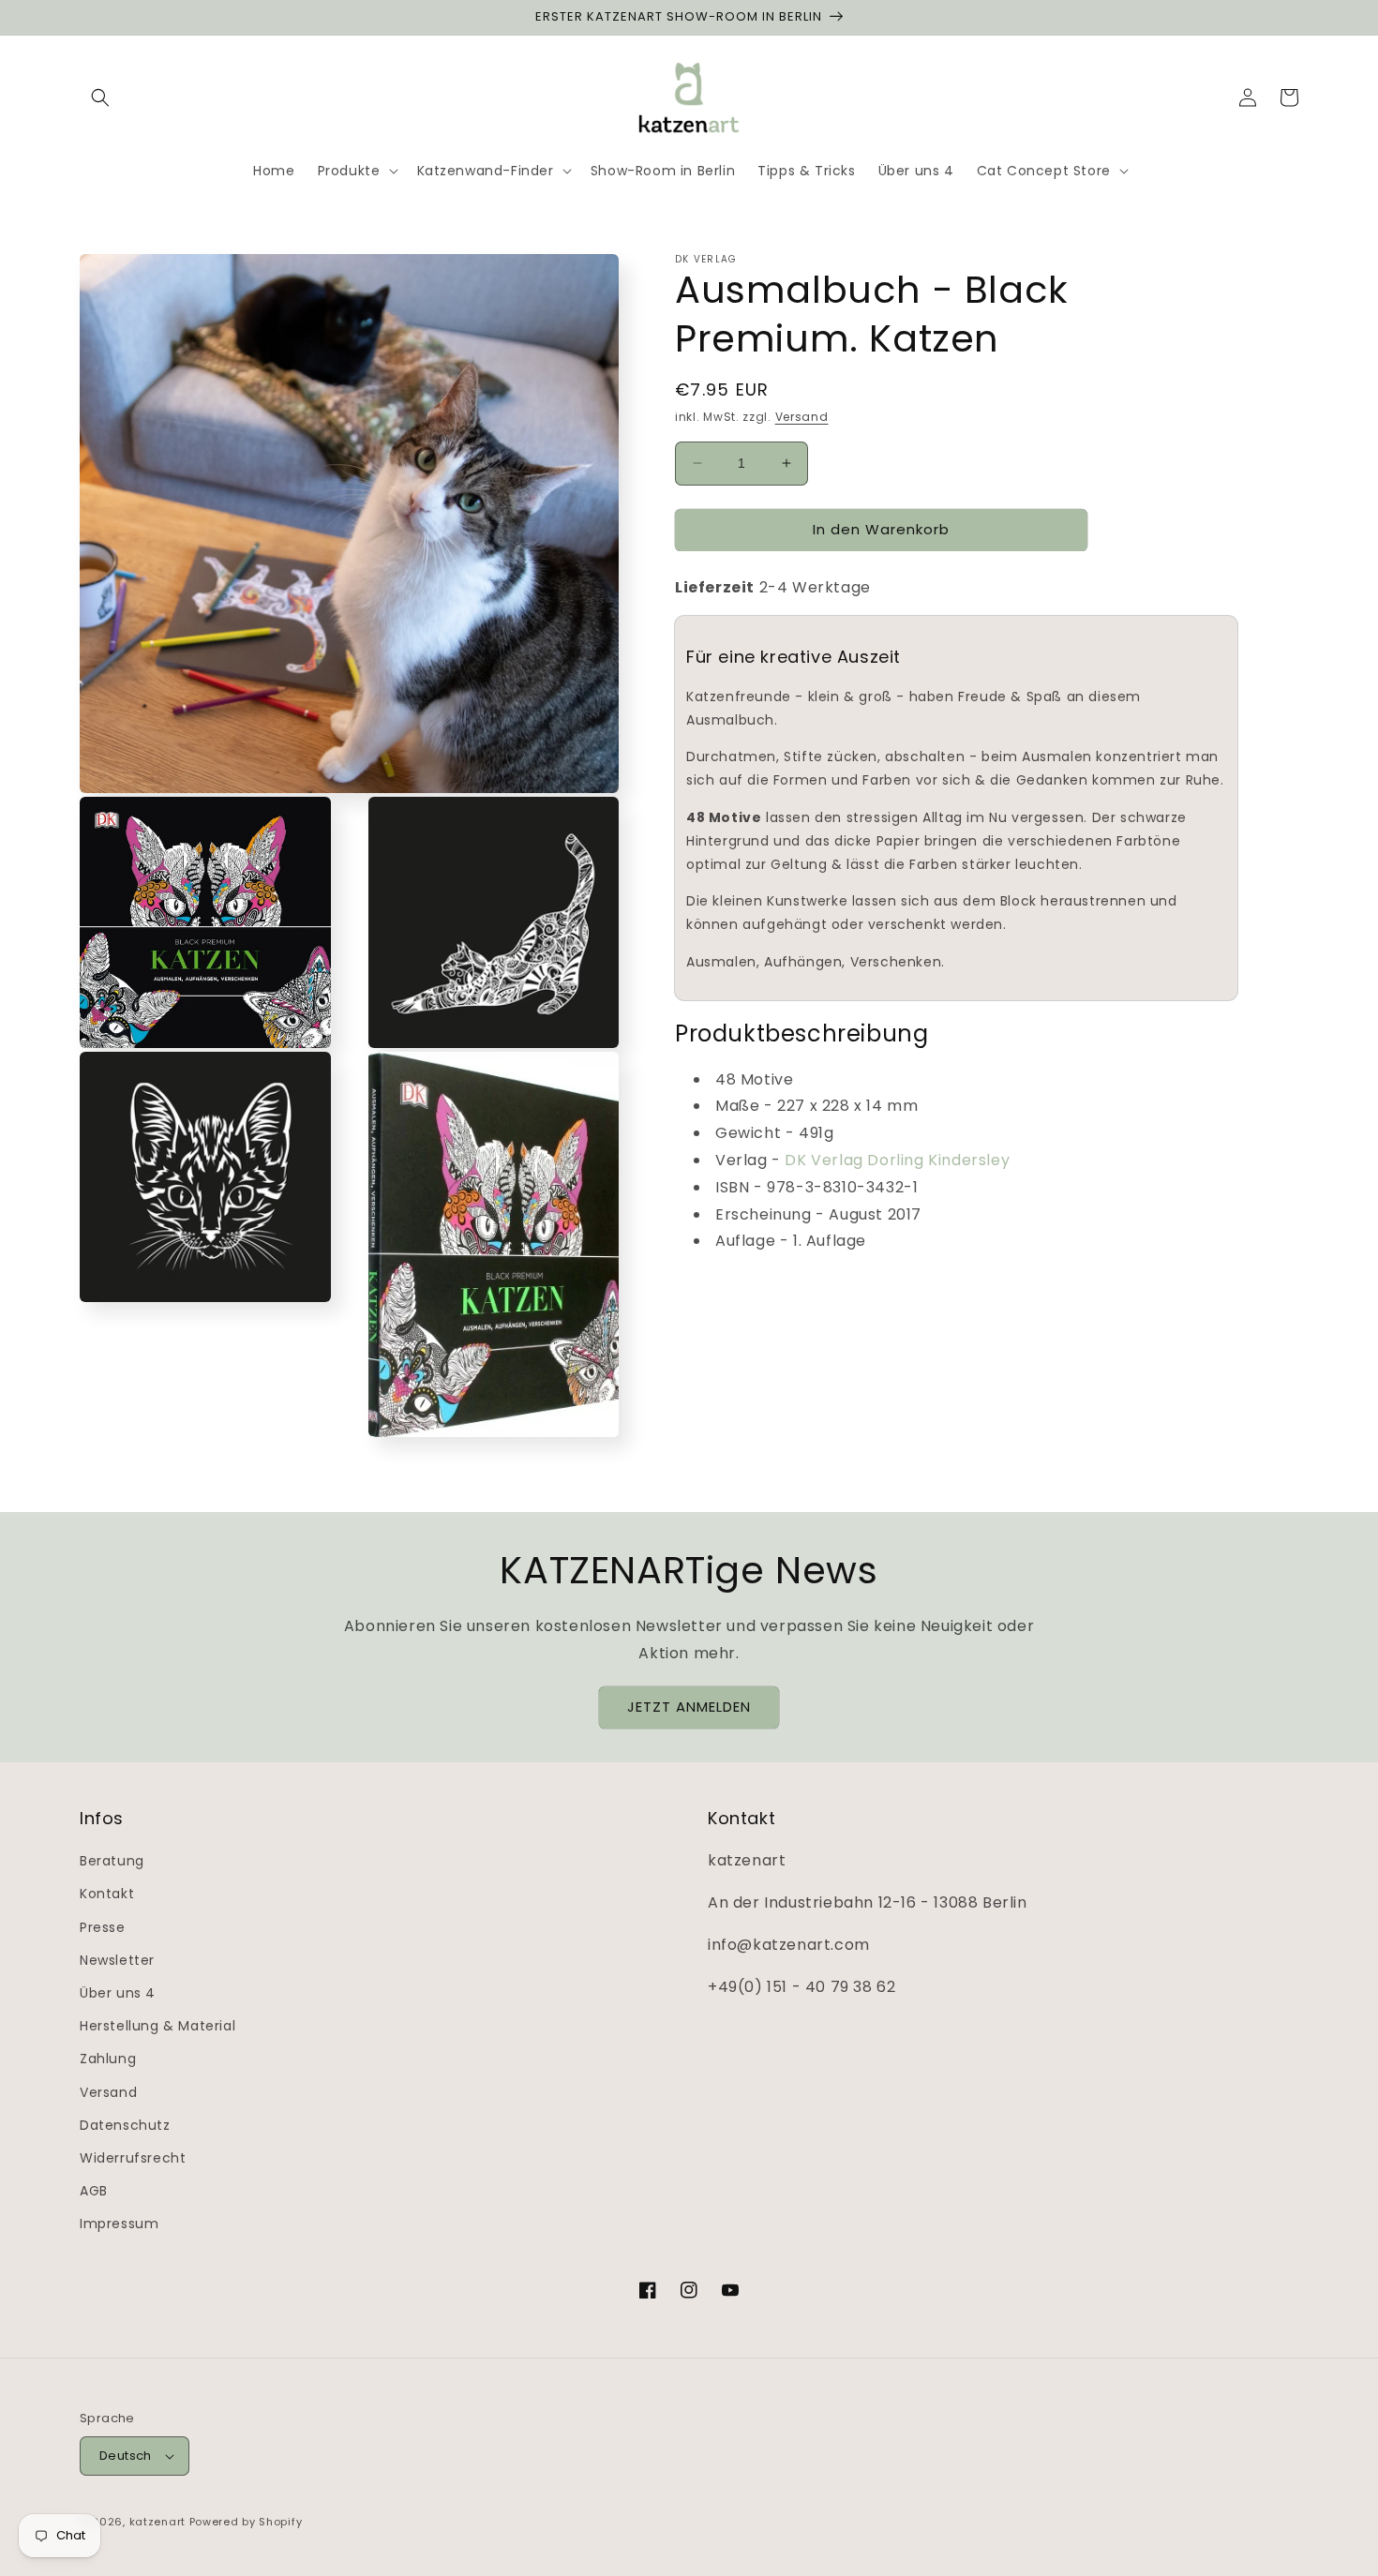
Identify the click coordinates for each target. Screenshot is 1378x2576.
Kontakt (107, 1894)
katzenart (157, 2522)
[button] (100, 97)
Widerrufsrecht (133, 2158)
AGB (94, 2191)
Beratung (112, 1861)
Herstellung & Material (157, 2026)
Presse (103, 1927)
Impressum (119, 2224)
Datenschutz (125, 2125)
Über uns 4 (118, 1993)
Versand (802, 417)
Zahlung (108, 2059)
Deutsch (126, 2456)
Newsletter (117, 1960)
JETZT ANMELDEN (689, 1707)
